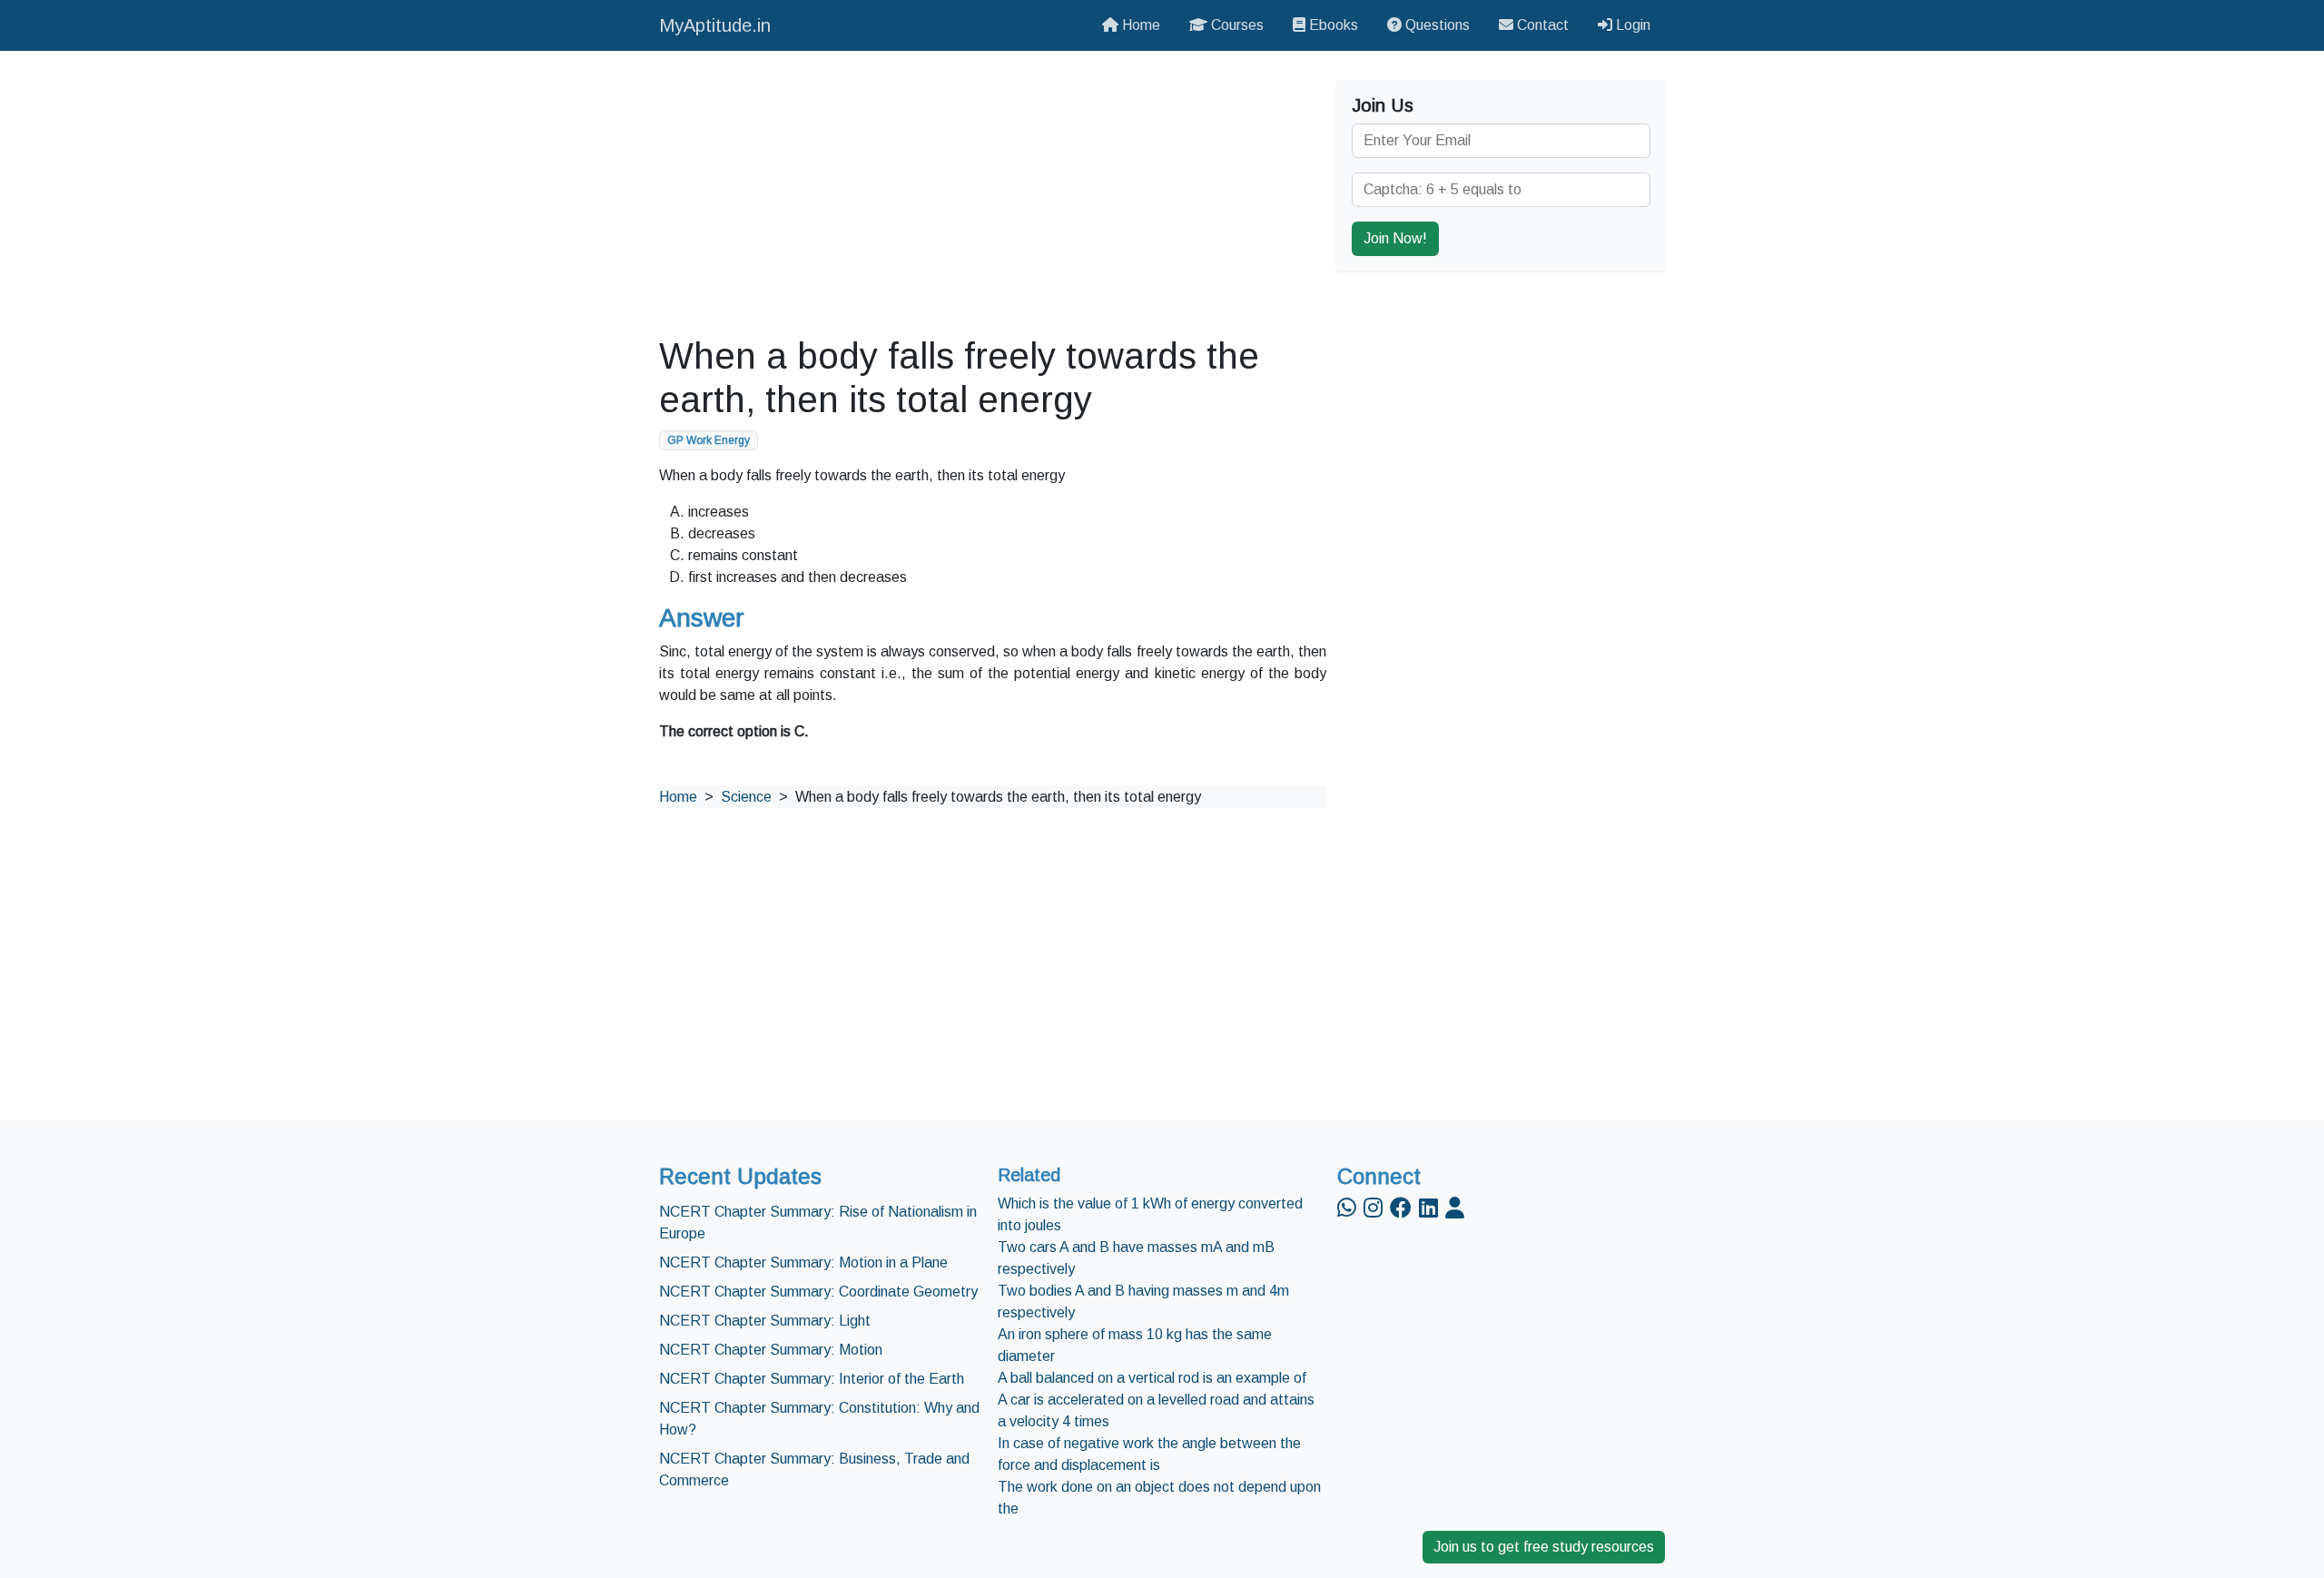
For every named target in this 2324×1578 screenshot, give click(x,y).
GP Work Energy (709, 440)
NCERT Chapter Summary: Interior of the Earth (812, 1379)
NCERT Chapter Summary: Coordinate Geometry (818, 1292)
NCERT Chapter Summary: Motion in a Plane (803, 1262)
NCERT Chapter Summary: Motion (771, 1350)
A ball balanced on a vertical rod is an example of (1152, 1378)
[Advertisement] (993, 192)
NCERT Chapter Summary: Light (765, 1321)
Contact (1541, 25)
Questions (1436, 25)
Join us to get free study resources (1544, 1547)
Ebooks (1332, 25)
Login (1631, 25)
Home (1139, 25)
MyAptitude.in (715, 25)
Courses (1236, 25)
